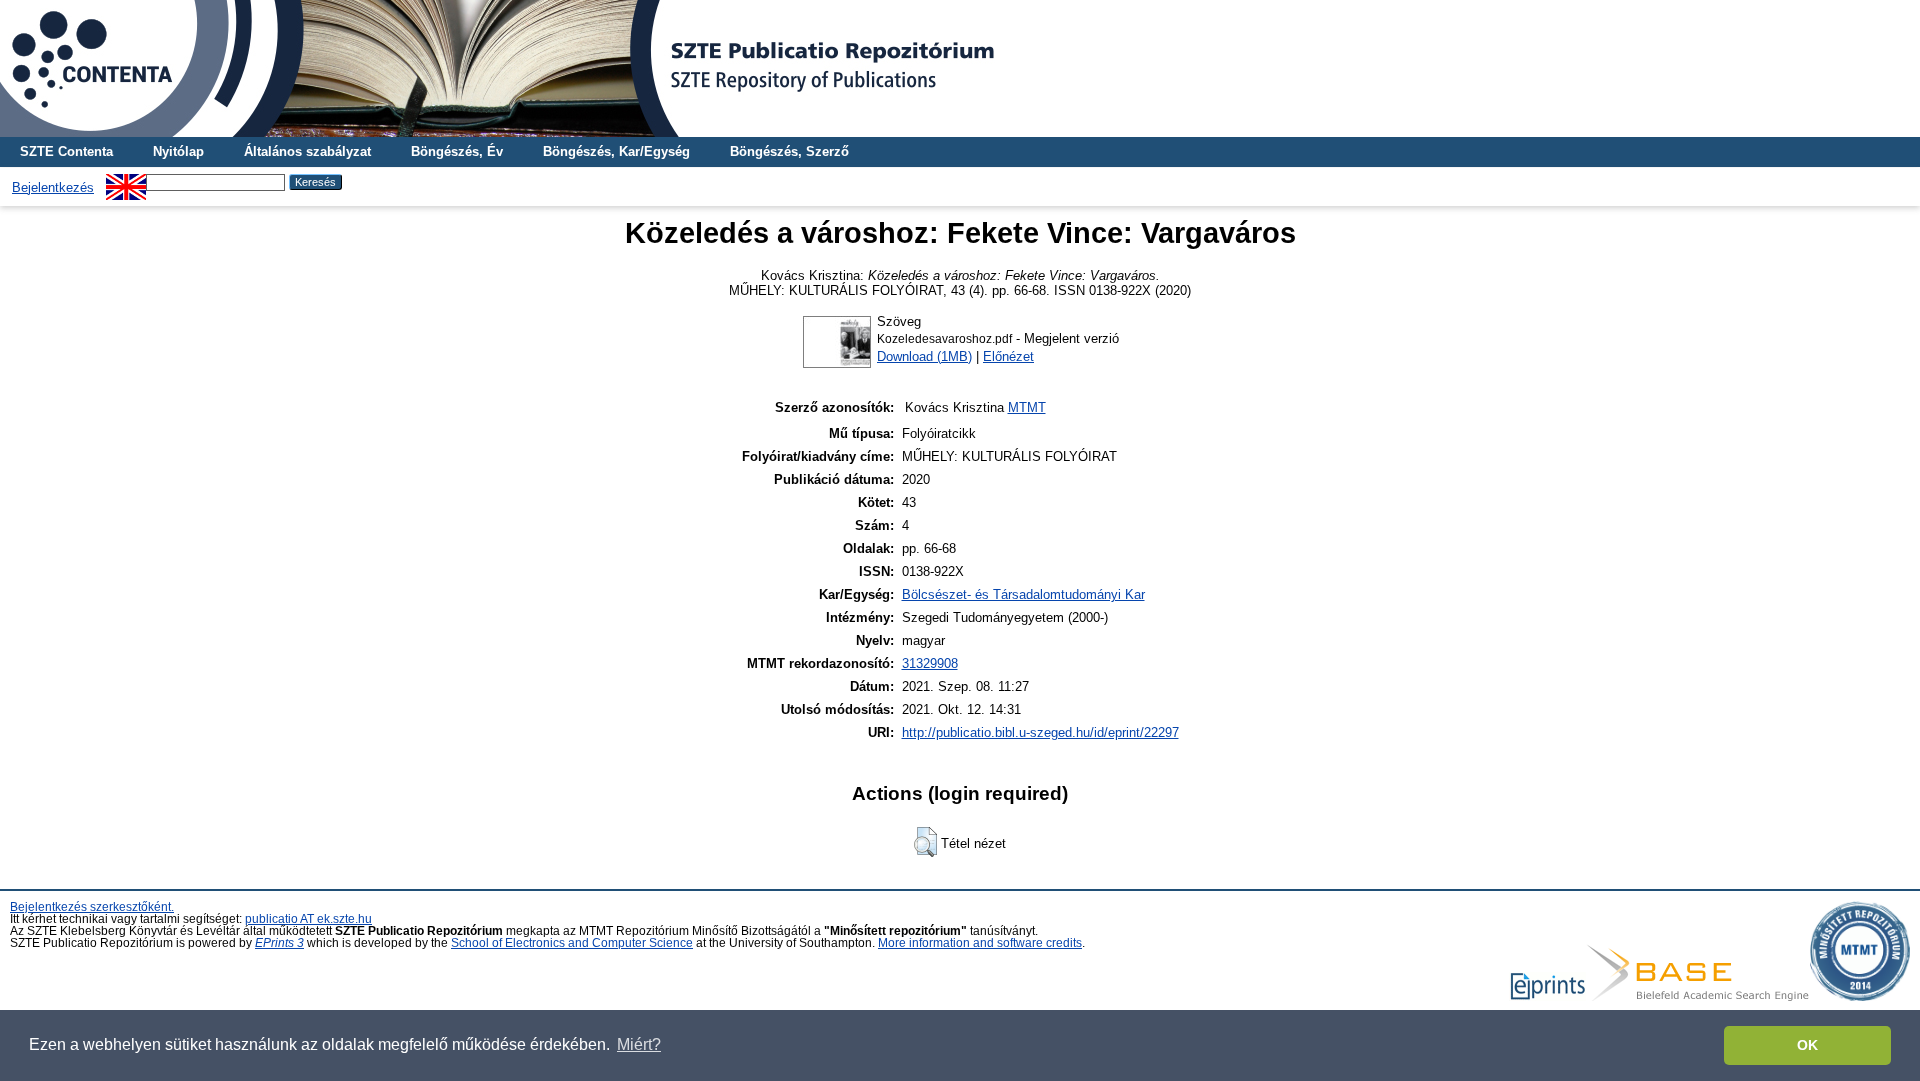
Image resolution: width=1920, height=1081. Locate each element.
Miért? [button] (639, 1044)
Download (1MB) (924, 356)
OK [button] (1807, 1045)
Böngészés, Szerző (789, 151)
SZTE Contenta (66, 151)
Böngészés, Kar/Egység (616, 151)
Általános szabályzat (307, 151)
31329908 (930, 663)
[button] (925, 842)
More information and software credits (980, 943)
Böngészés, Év (457, 151)
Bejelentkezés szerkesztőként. (92, 907)
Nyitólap (178, 151)
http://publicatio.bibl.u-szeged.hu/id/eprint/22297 (1040, 732)
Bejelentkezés (53, 187)
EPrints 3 (279, 943)
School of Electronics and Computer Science (572, 943)
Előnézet (1008, 356)
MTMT (1027, 407)
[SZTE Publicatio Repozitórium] (960, 68)
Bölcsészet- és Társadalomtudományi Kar (1023, 594)
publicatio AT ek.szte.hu (308, 919)
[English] (126, 181)
